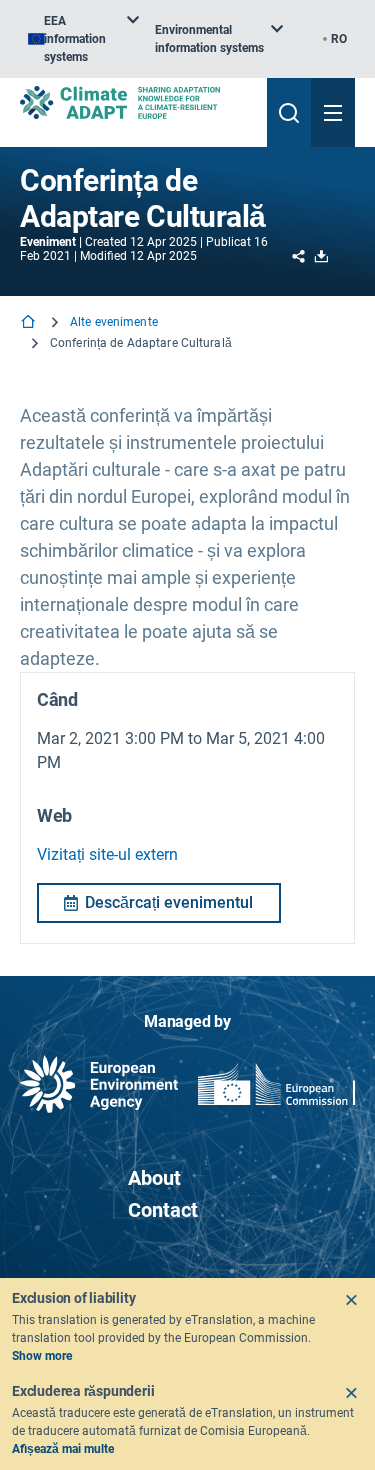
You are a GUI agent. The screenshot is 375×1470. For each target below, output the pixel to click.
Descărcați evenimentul (169, 902)
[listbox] (83, 39)
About (154, 1178)
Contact (163, 1210)
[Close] (351, 1300)
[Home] (30, 323)
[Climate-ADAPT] (135, 102)
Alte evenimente (114, 322)
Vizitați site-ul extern (107, 854)
